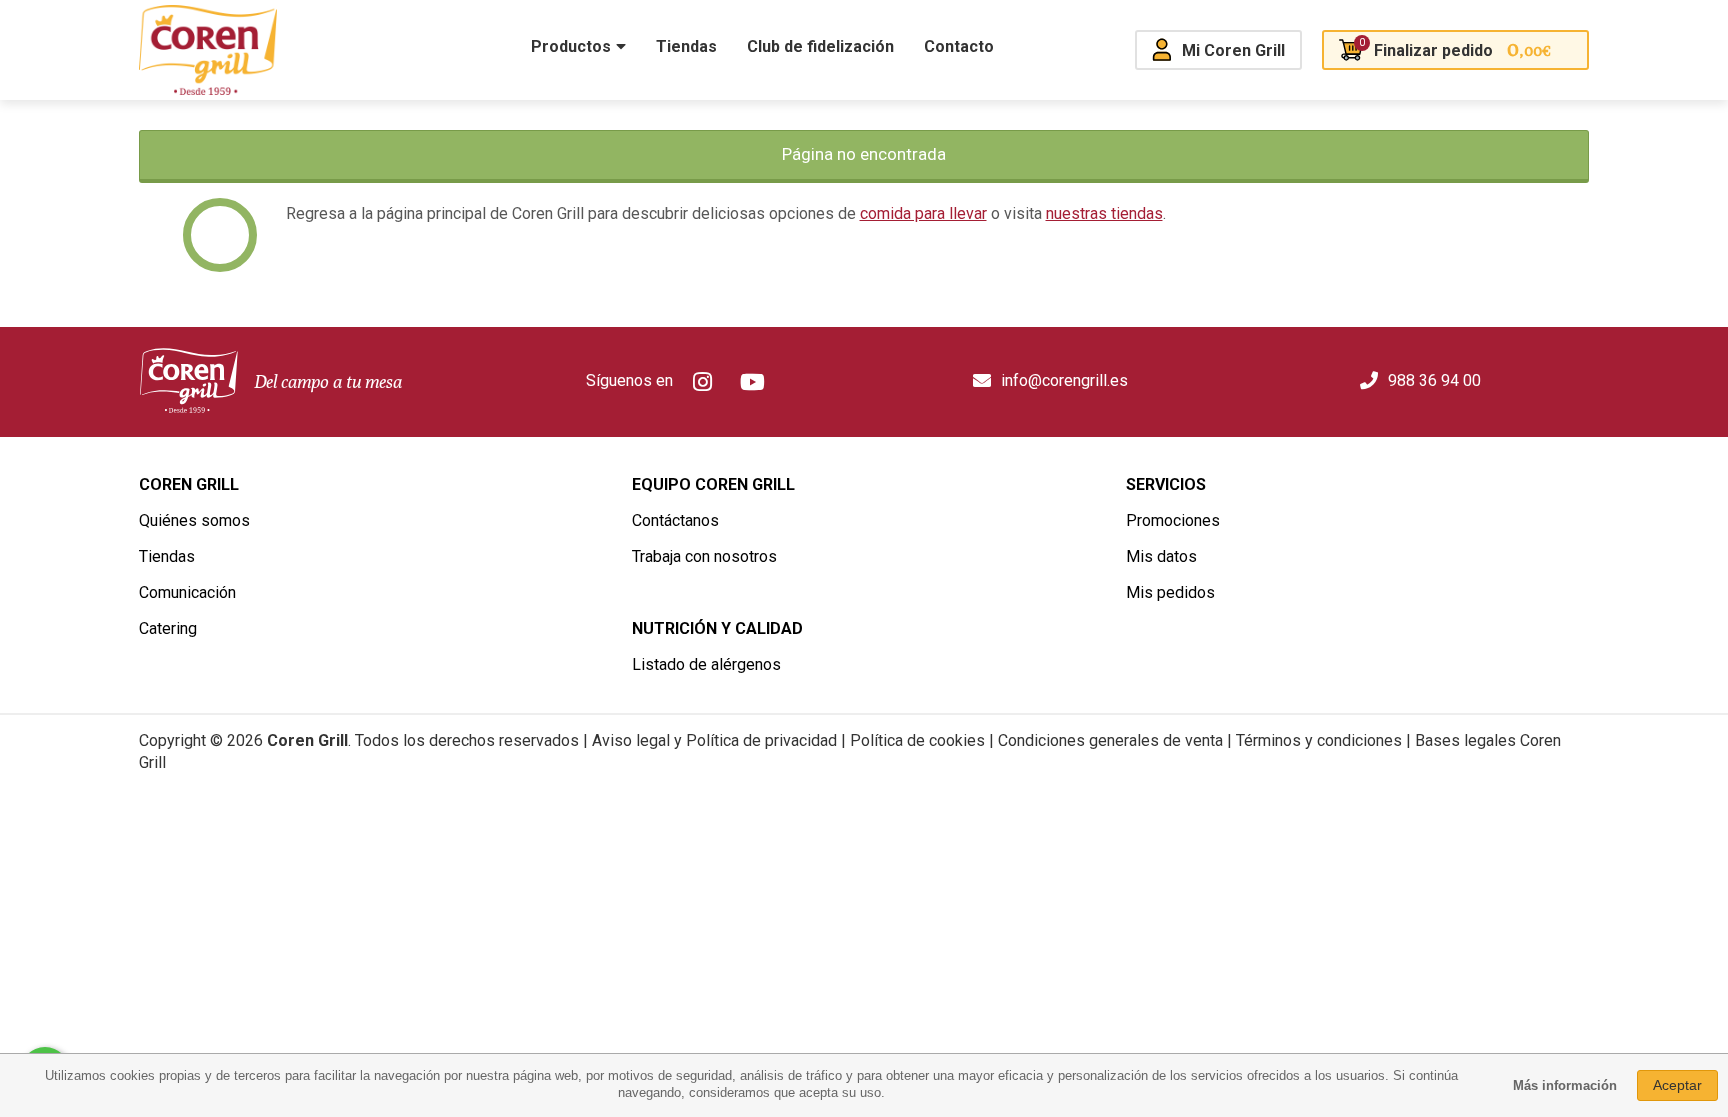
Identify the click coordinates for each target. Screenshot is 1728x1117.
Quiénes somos (194, 520)
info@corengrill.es (1064, 380)
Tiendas (167, 556)
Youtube (753, 382)
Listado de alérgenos (706, 664)
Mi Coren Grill (1233, 50)
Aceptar (1677, 1085)
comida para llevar (923, 213)
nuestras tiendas (1104, 213)
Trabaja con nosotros (704, 556)
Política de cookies (917, 740)
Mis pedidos (1170, 592)
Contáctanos (675, 520)
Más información (1565, 1086)
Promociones (1173, 520)
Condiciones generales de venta (1110, 740)
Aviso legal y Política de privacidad (714, 740)
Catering (168, 628)
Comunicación (187, 592)
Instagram (703, 382)
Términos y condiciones (1319, 740)
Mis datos (1161, 556)
